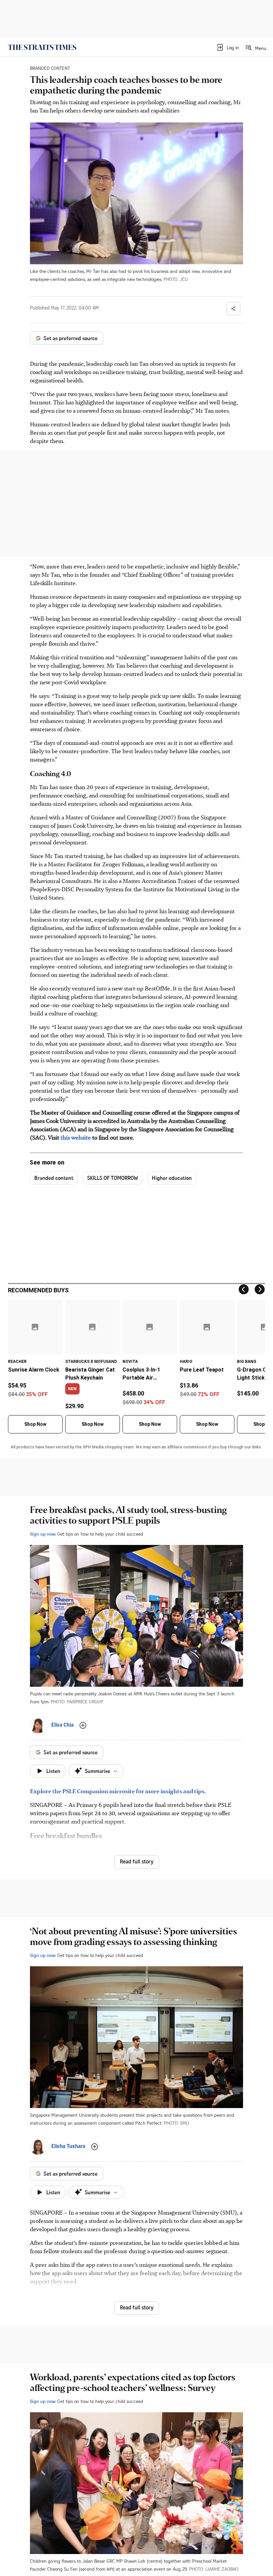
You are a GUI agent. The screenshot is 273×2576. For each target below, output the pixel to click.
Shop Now (35, 1424)
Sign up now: (43, 1534)
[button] (228, 47)
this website (76, 1137)
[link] (42, 47)
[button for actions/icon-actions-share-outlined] (233, 309)
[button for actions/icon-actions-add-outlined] (83, 1725)
